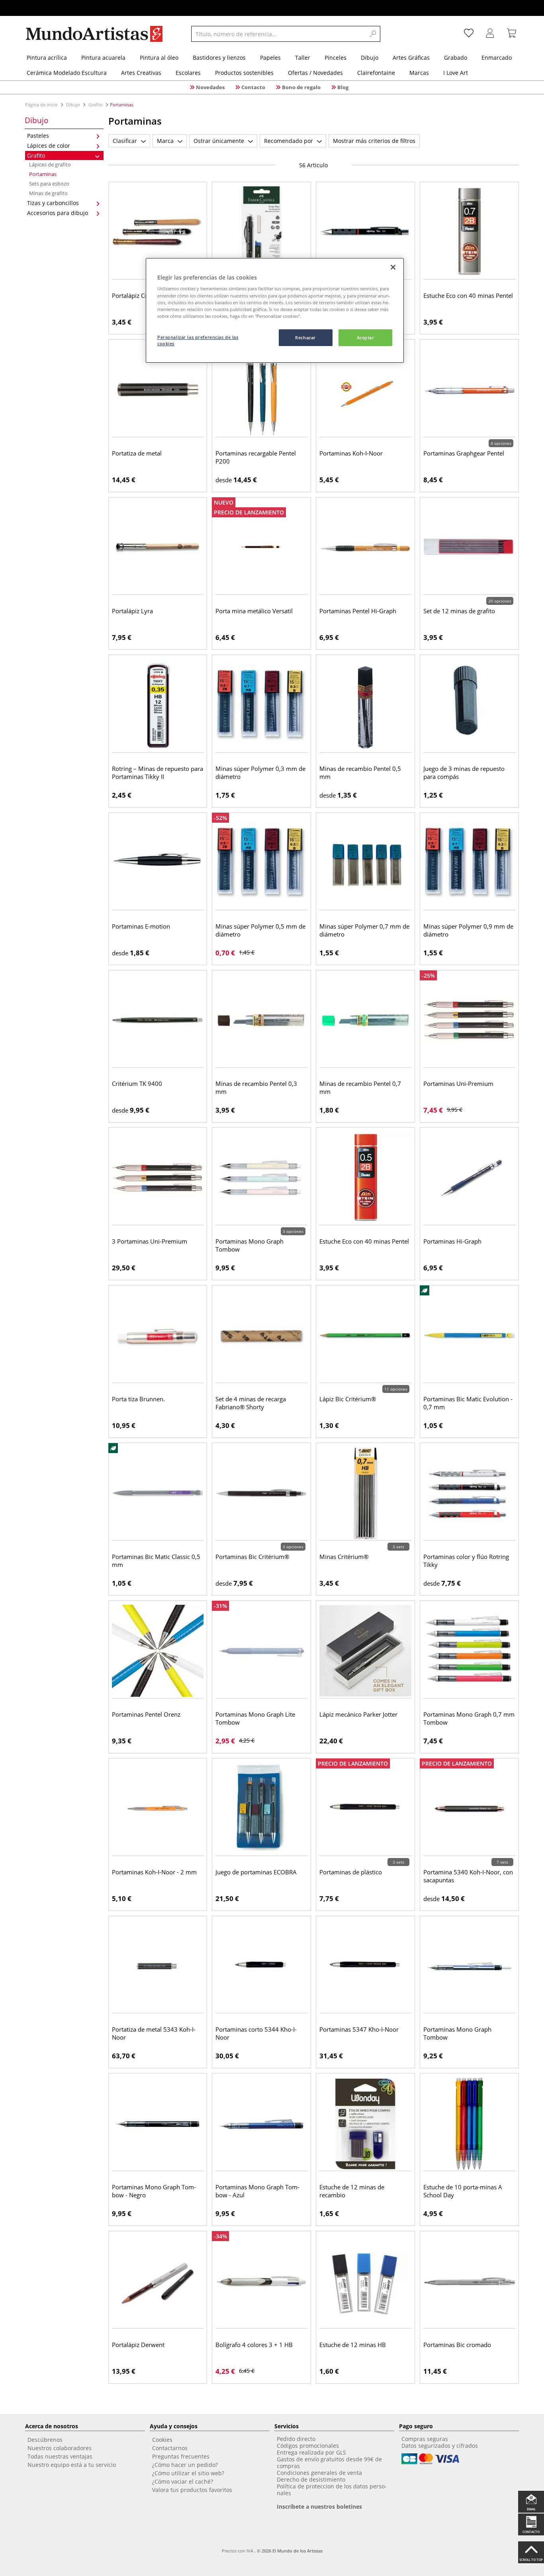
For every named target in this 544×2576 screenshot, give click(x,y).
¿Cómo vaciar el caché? (183, 2481)
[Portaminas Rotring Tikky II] (365, 232)
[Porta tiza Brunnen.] (158, 1336)
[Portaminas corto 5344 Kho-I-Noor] (261, 1966)
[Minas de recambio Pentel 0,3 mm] (261, 1021)
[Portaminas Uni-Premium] (469, 1021)
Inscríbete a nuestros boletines (319, 2507)
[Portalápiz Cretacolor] (158, 232)
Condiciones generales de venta (319, 2473)
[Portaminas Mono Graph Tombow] (261, 1178)
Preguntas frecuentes (181, 2456)
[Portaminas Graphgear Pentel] (469, 390)
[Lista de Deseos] (469, 34)
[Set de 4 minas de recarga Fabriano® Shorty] (261, 1336)
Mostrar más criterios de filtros (374, 141)
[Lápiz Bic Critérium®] (365, 1336)
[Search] (373, 34)
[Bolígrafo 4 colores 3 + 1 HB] (261, 2281)
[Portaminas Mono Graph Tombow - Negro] (158, 2124)
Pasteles (38, 136)
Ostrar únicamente (219, 141)
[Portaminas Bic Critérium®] (261, 1493)
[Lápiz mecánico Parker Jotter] (365, 1651)
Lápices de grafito (50, 164)
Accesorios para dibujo (58, 213)
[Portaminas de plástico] (365, 1809)
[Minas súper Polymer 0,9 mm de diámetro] (469, 863)
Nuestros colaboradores (60, 2448)
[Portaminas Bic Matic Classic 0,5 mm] (158, 1493)
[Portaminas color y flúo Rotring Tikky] (469, 1493)
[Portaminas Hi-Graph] (469, 1178)
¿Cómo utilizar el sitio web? (188, 2473)
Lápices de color (49, 146)
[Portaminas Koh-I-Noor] (365, 390)
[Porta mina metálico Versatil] (261, 548)
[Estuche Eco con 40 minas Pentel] (469, 232)
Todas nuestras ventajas (60, 2456)
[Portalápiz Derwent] (158, 2281)
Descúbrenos (45, 2440)
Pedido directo (296, 2439)
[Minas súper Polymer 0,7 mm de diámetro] (365, 863)
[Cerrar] (393, 267)
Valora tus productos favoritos (192, 2490)
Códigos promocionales (308, 2446)
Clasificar (125, 141)
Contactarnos (170, 2448)
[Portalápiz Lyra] (158, 548)
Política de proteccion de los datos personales (332, 2490)
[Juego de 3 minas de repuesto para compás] (469, 705)
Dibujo (73, 105)
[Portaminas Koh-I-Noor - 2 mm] (158, 1809)
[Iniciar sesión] (490, 34)
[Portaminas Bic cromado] (469, 2281)
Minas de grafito (48, 193)
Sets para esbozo (49, 184)
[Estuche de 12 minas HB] (365, 2281)
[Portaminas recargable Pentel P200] (261, 390)
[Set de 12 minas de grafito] (469, 548)
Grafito (96, 105)
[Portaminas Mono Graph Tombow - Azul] (261, 2124)
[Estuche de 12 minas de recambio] (365, 2124)
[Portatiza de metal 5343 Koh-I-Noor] (158, 1966)
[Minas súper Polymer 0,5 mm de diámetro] (261, 863)
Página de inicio (42, 105)
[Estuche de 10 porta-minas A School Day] (469, 2124)
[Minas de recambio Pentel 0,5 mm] (365, 705)
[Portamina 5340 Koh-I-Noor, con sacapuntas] (469, 1809)
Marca (165, 141)
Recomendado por (289, 141)
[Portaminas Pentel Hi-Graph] (365, 548)
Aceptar (366, 337)
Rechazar (305, 337)
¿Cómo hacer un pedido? (185, 2465)
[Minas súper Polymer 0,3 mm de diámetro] (261, 705)
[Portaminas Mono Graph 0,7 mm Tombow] (469, 1651)
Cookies (162, 2440)
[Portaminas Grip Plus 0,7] (261, 232)
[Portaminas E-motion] (158, 863)
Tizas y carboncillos (53, 203)
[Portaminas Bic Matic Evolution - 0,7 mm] (469, 1336)
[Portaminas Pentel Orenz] (158, 1651)
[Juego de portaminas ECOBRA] (261, 1809)
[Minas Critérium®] (365, 1493)
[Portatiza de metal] (158, 390)
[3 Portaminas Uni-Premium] (158, 1178)
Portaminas (43, 174)
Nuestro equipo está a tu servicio (72, 2465)
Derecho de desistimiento (311, 2479)
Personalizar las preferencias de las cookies (198, 340)
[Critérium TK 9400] (158, 1021)
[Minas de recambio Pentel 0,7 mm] (365, 1021)
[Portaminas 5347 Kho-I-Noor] (365, 1966)
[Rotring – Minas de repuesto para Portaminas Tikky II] (158, 705)
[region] (275, 310)
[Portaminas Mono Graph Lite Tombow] (261, 1651)
